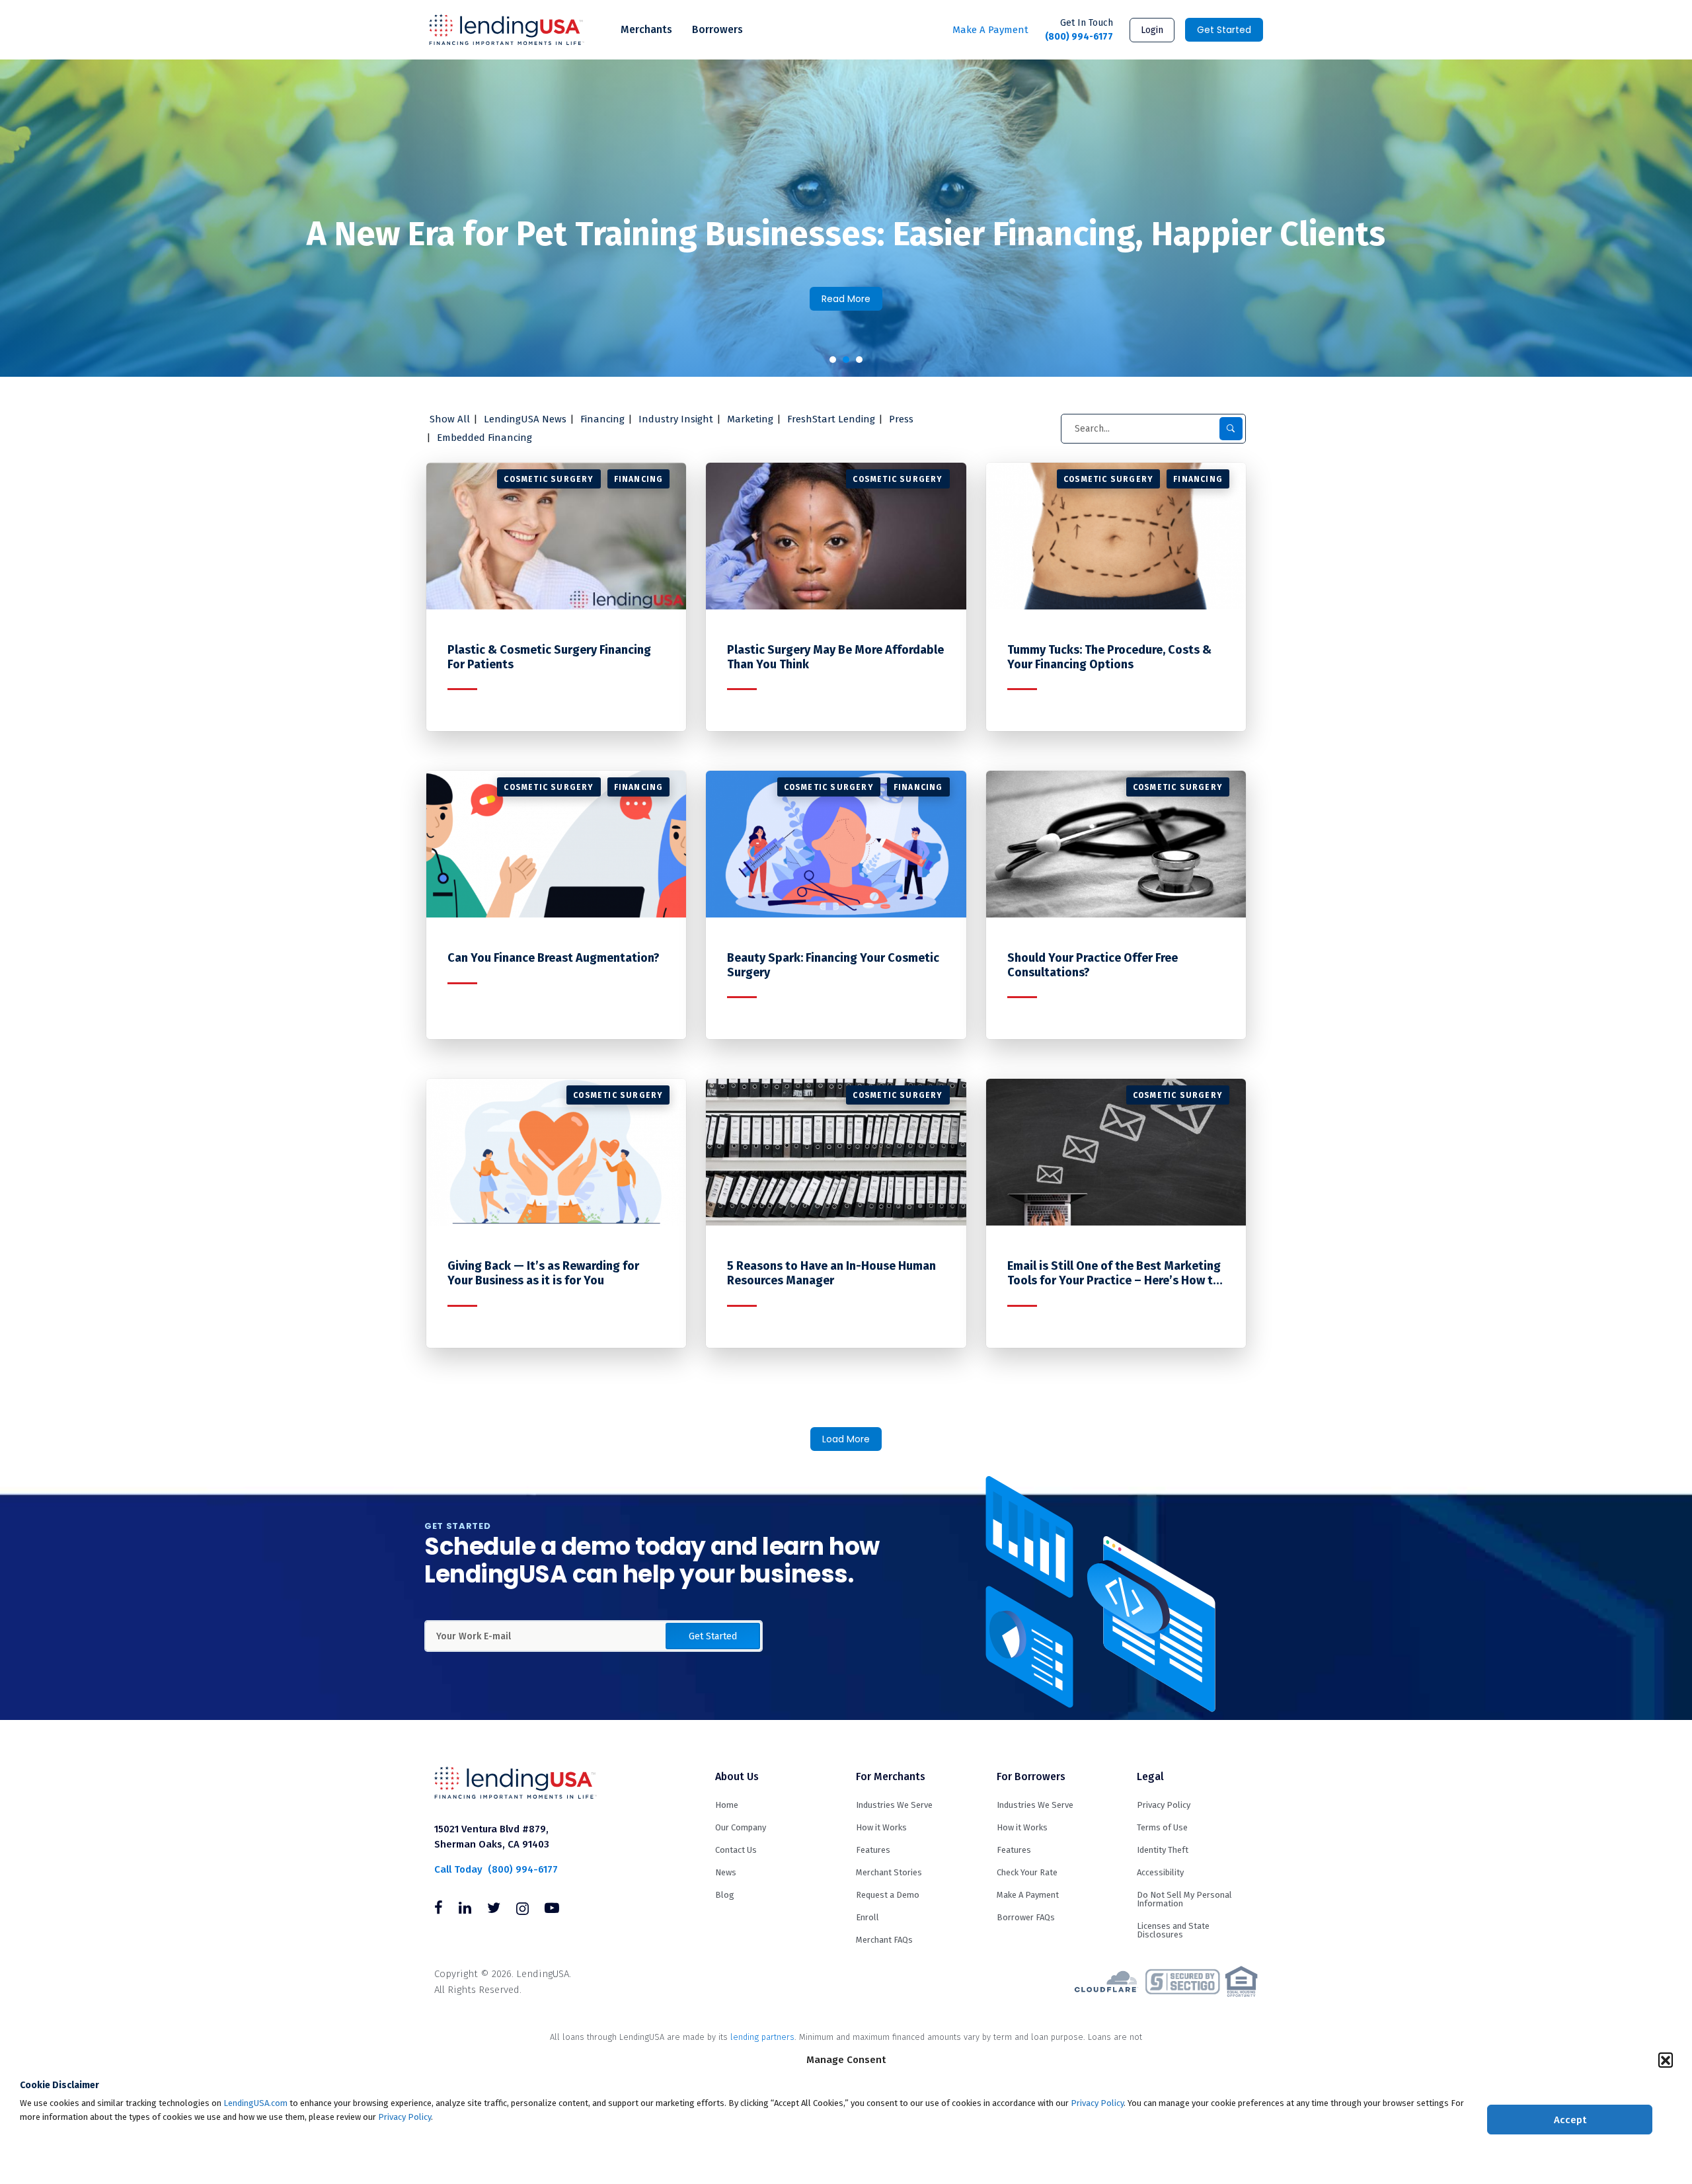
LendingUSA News (525, 419)
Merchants (646, 29)
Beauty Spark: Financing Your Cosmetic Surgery (833, 965)
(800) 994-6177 (1079, 30)
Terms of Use (1162, 1827)
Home (727, 1805)
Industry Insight (676, 419)
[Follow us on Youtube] (552, 1910)
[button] (1666, 2060)
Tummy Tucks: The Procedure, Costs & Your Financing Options (1109, 657)
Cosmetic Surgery (549, 479)
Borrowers (717, 29)
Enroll (867, 1917)
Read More (846, 299)
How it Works (881, 1827)
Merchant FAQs (884, 1940)
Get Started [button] (713, 1636)
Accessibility (1160, 1872)
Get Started (1224, 30)
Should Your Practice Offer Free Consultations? (1093, 965)
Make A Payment (990, 30)
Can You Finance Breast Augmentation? (554, 958)
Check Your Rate (1027, 1872)
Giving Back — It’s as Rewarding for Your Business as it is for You (543, 1273)
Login (1152, 30)
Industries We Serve (894, 1805)
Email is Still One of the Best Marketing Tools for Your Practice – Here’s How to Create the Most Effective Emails (1114, 1273)
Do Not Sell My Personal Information (1184, 1899)
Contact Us (736, 1850)
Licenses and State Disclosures (1173, 1930)
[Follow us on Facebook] (439, 1910)
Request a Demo (888, 1895)
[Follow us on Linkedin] (465, 1910)
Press (901, 419)
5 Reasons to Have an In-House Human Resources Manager (831, 1273)
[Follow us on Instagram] (522, 1910)
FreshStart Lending (831, 419)
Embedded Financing (484, 438)
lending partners (762, 2037)
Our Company (741, 1827)
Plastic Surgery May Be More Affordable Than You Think (835, 657)
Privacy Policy (1097, 2103)
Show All (450, 419)
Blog (725, 1895)
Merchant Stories (889, 1872)
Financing (602, 419)
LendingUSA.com (255, 2103)
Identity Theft (1163, 1850)
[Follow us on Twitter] (494, 1910)
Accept (1570, 2120)
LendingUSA (507, 30)
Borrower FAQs (1026, 1917)
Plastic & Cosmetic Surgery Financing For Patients (549, 657)
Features (873, 1850)
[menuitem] (646, 30)
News (726, 1872)
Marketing (750, 419)
